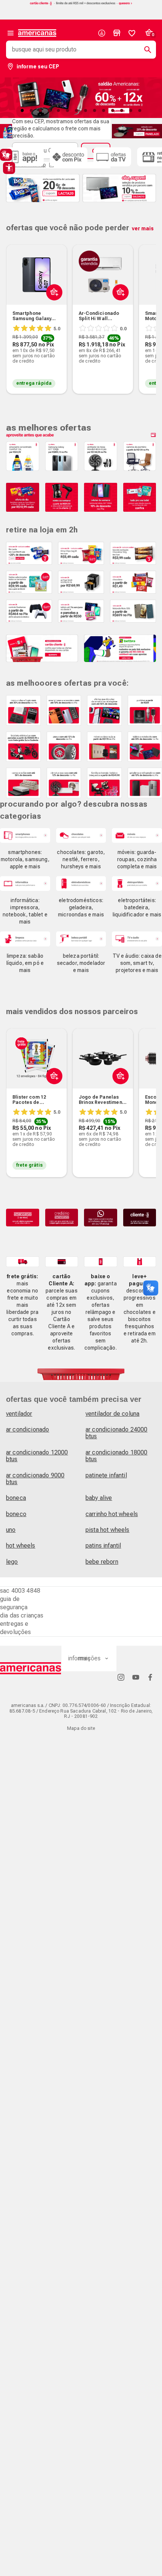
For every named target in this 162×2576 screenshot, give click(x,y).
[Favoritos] (132, 33)
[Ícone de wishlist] (132, 33)
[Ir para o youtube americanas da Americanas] (136, 1677)
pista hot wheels (108, 1530)
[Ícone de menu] (11, 33)
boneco (16, 1514)
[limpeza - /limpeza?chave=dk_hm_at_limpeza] (25, 939)
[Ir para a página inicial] (31, 1668)
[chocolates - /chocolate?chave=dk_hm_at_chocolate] (81, 835)
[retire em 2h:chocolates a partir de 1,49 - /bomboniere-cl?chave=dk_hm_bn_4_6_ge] (133, 582)
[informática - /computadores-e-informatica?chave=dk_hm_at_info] (25, 884)
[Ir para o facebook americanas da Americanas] (150, 1677)
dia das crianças (22, 1615)
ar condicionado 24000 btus (116, 1433)
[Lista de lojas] (117, 33)
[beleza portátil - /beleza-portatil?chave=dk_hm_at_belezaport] (81, 939)
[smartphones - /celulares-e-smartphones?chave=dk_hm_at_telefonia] (25, 835)
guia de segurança (14, 1603)
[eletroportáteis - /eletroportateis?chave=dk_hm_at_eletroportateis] (137, 884)
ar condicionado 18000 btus (116, 1456)
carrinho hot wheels (112, 1514)
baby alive (99, 1498)
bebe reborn (102, 1562)
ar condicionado (28, 1429)
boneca (16, 1498)
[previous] (15, 308)
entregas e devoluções (16, 1628)
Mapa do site (81, 1728)
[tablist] (81, 110)
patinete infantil (106, 1475)
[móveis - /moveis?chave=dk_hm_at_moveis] (137, 835)
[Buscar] (145, 50)
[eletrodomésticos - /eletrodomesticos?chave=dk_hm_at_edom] (81, 884)
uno (11, 1530)
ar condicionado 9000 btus (35, 1479)
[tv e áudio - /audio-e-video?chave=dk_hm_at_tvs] (137, 939)
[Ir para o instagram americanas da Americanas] (121, 1677)
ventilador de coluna (112, 1414)
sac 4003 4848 (20, 1591)
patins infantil (103, 1546)
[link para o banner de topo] (81, 4)
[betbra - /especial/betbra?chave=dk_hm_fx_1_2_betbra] (120, 649)
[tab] (22, 110)
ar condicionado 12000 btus (37, 1456)
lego (12, 1562)
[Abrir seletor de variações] (53, 310)
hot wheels (21, 1546)
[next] (147, 308)
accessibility (9, 168)
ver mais (143, 228)
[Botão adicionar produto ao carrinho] (53, 1094)
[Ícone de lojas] (117, 33)
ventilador (19, 1414)
